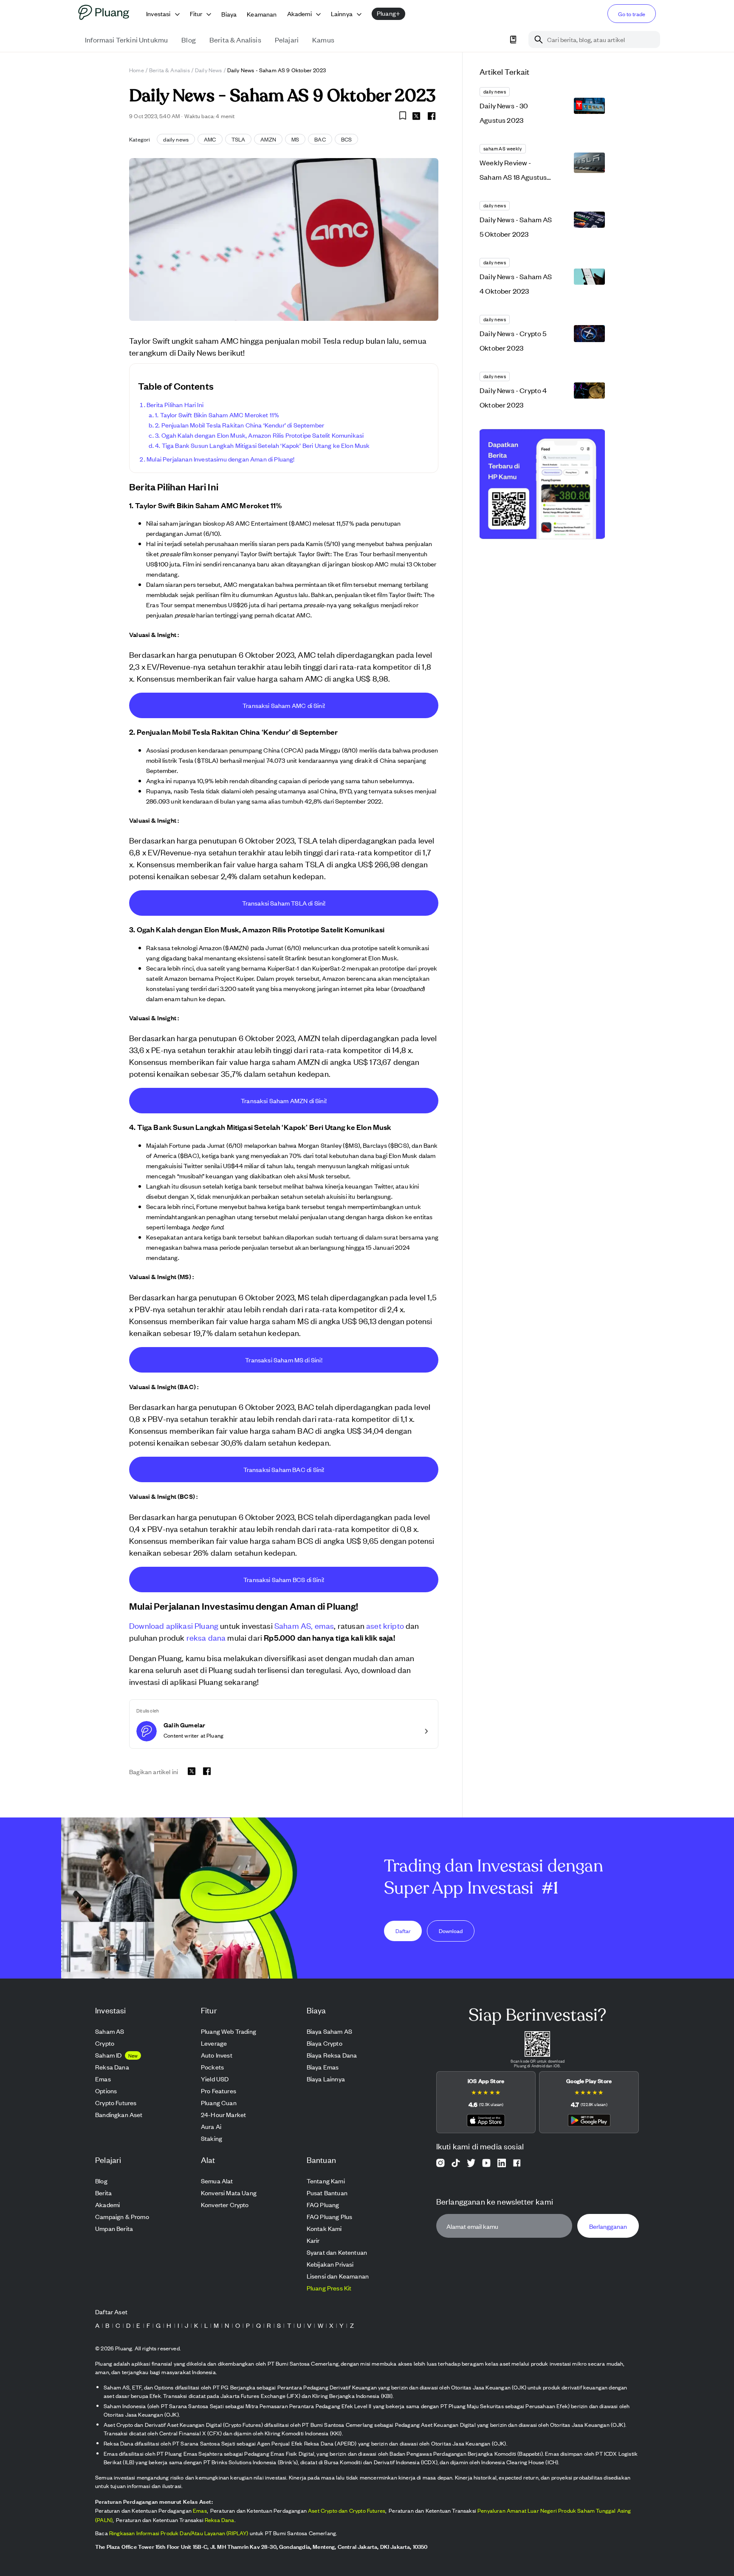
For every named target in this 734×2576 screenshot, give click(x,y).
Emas (200, 2510)
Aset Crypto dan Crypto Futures (347, 2510)
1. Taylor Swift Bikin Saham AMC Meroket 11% (217, 415)
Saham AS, (294, 1625)
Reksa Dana (220, 2520)
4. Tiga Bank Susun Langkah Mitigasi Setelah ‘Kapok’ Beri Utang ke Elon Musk (263, 445)
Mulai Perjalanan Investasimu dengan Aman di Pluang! (221, 459)
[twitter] (416, 117)
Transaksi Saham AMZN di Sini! (284, 1100)
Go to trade (632, 14)
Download (451, 1930)
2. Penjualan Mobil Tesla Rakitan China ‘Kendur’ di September (240, 425)
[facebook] (432, 116)
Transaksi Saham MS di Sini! (284, 1360)
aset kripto (385, 1625)
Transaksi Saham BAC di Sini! (284, 1469)
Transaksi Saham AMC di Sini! (284, 705)
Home (137, 70)
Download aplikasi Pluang (174, 1625)
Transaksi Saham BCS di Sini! (284, 1579)
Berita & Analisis (169, 70)
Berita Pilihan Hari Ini (175, 404)
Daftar (403, 1930)
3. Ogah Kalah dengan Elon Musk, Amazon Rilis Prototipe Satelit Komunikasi (259, 435)
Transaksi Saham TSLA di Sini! (284, 903)
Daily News (209, 70)
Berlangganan (608, 2226)
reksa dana (206, 1637)
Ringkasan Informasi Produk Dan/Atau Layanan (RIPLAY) (179, 2533)
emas (325, 1625)
